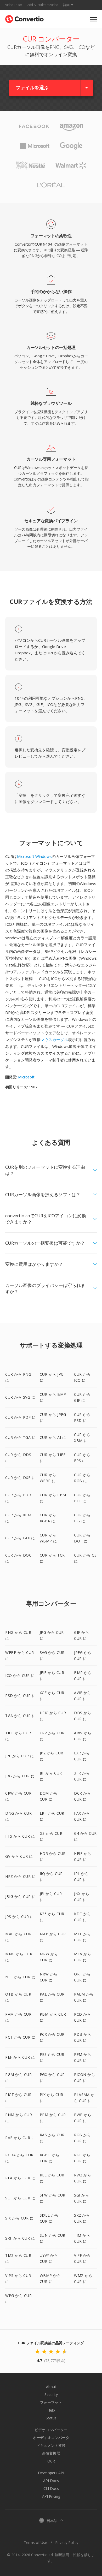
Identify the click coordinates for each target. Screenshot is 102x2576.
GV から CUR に (19, 1856)
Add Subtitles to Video (43, 5)
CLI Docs (51, 2488)
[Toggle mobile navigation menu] (93, 19)
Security (51, 2394)
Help (51, 2410)
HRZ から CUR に (20, 1876)
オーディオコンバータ (51, 2438)
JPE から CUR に (19, 1756)
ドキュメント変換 (51, 2445)
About (51, 2387)
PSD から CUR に (20, 1696)
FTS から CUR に (20, 1836)
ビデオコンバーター (51, 2430)
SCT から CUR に (20, 2198)
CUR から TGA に (20, 1437)
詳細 (66, 5)
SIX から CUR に (19, 2218)
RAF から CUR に (20, 2138)
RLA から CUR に (20, 2178)
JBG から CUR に (20, 1776)
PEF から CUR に (20, 2057)
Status (51, 2418)
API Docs (51, 2481)
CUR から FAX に (20, 1538)
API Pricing (51, 2496)
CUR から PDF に (20, 1417)
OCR (51, 2461)
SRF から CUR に (20, 2238)
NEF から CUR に (20, 1977)
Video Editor (14, 5)
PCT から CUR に (20, 2037)
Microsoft (26, 1077)
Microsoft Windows (34, 856)
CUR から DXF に (20, 1478)
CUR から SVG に (20, 1397)
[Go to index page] (24, 18)
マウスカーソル (54, 1040)
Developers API (51, 2473)
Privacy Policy (67, 2542)
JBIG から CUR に (21, 1897)
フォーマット (51, 2402)
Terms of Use (35, 2542)
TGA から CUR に (20, 1716)
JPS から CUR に (19, 1917)
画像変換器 (51, 2453)
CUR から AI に (53, 1437)
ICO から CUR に (20, 1675)
